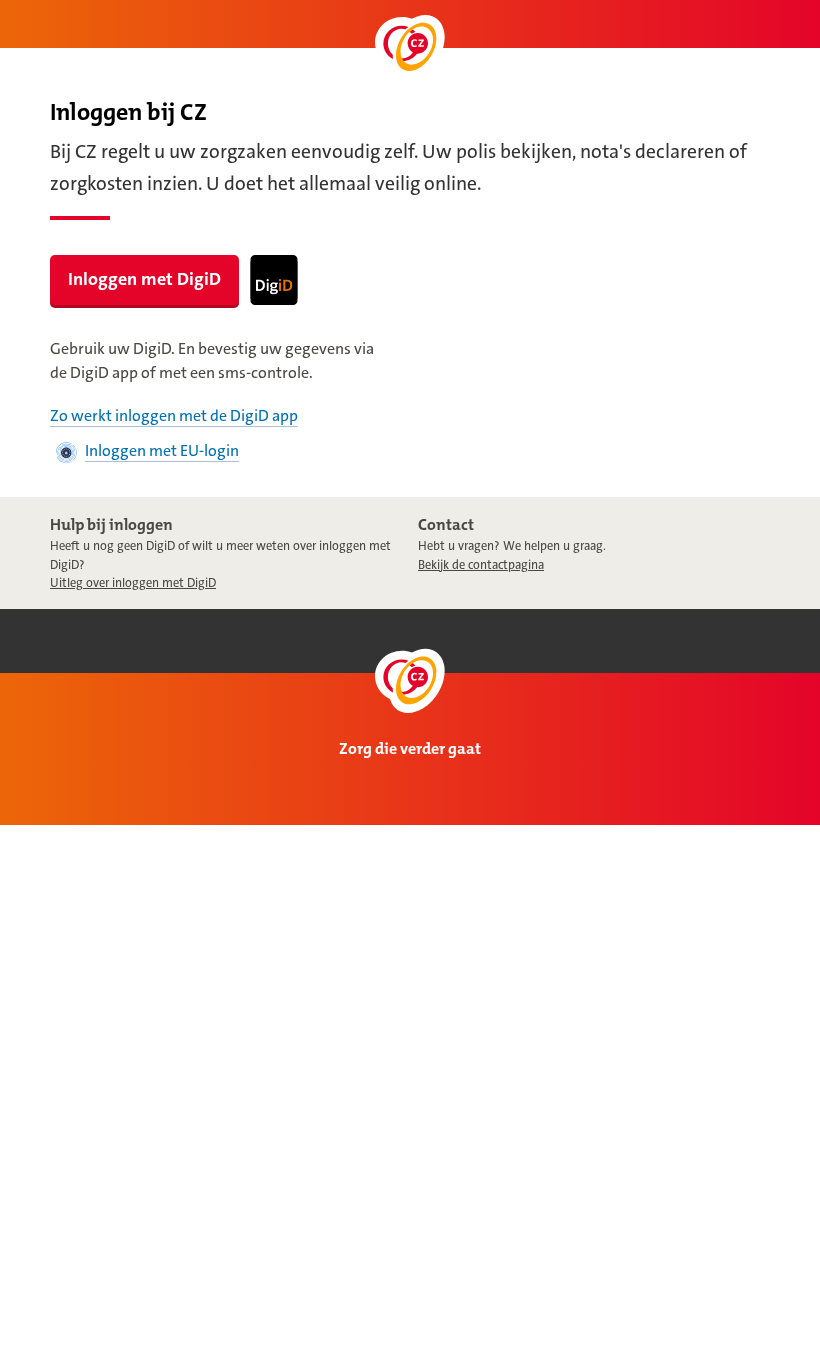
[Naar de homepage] (410, 47)
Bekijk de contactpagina (481, 565)
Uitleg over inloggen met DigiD (133, 583)
